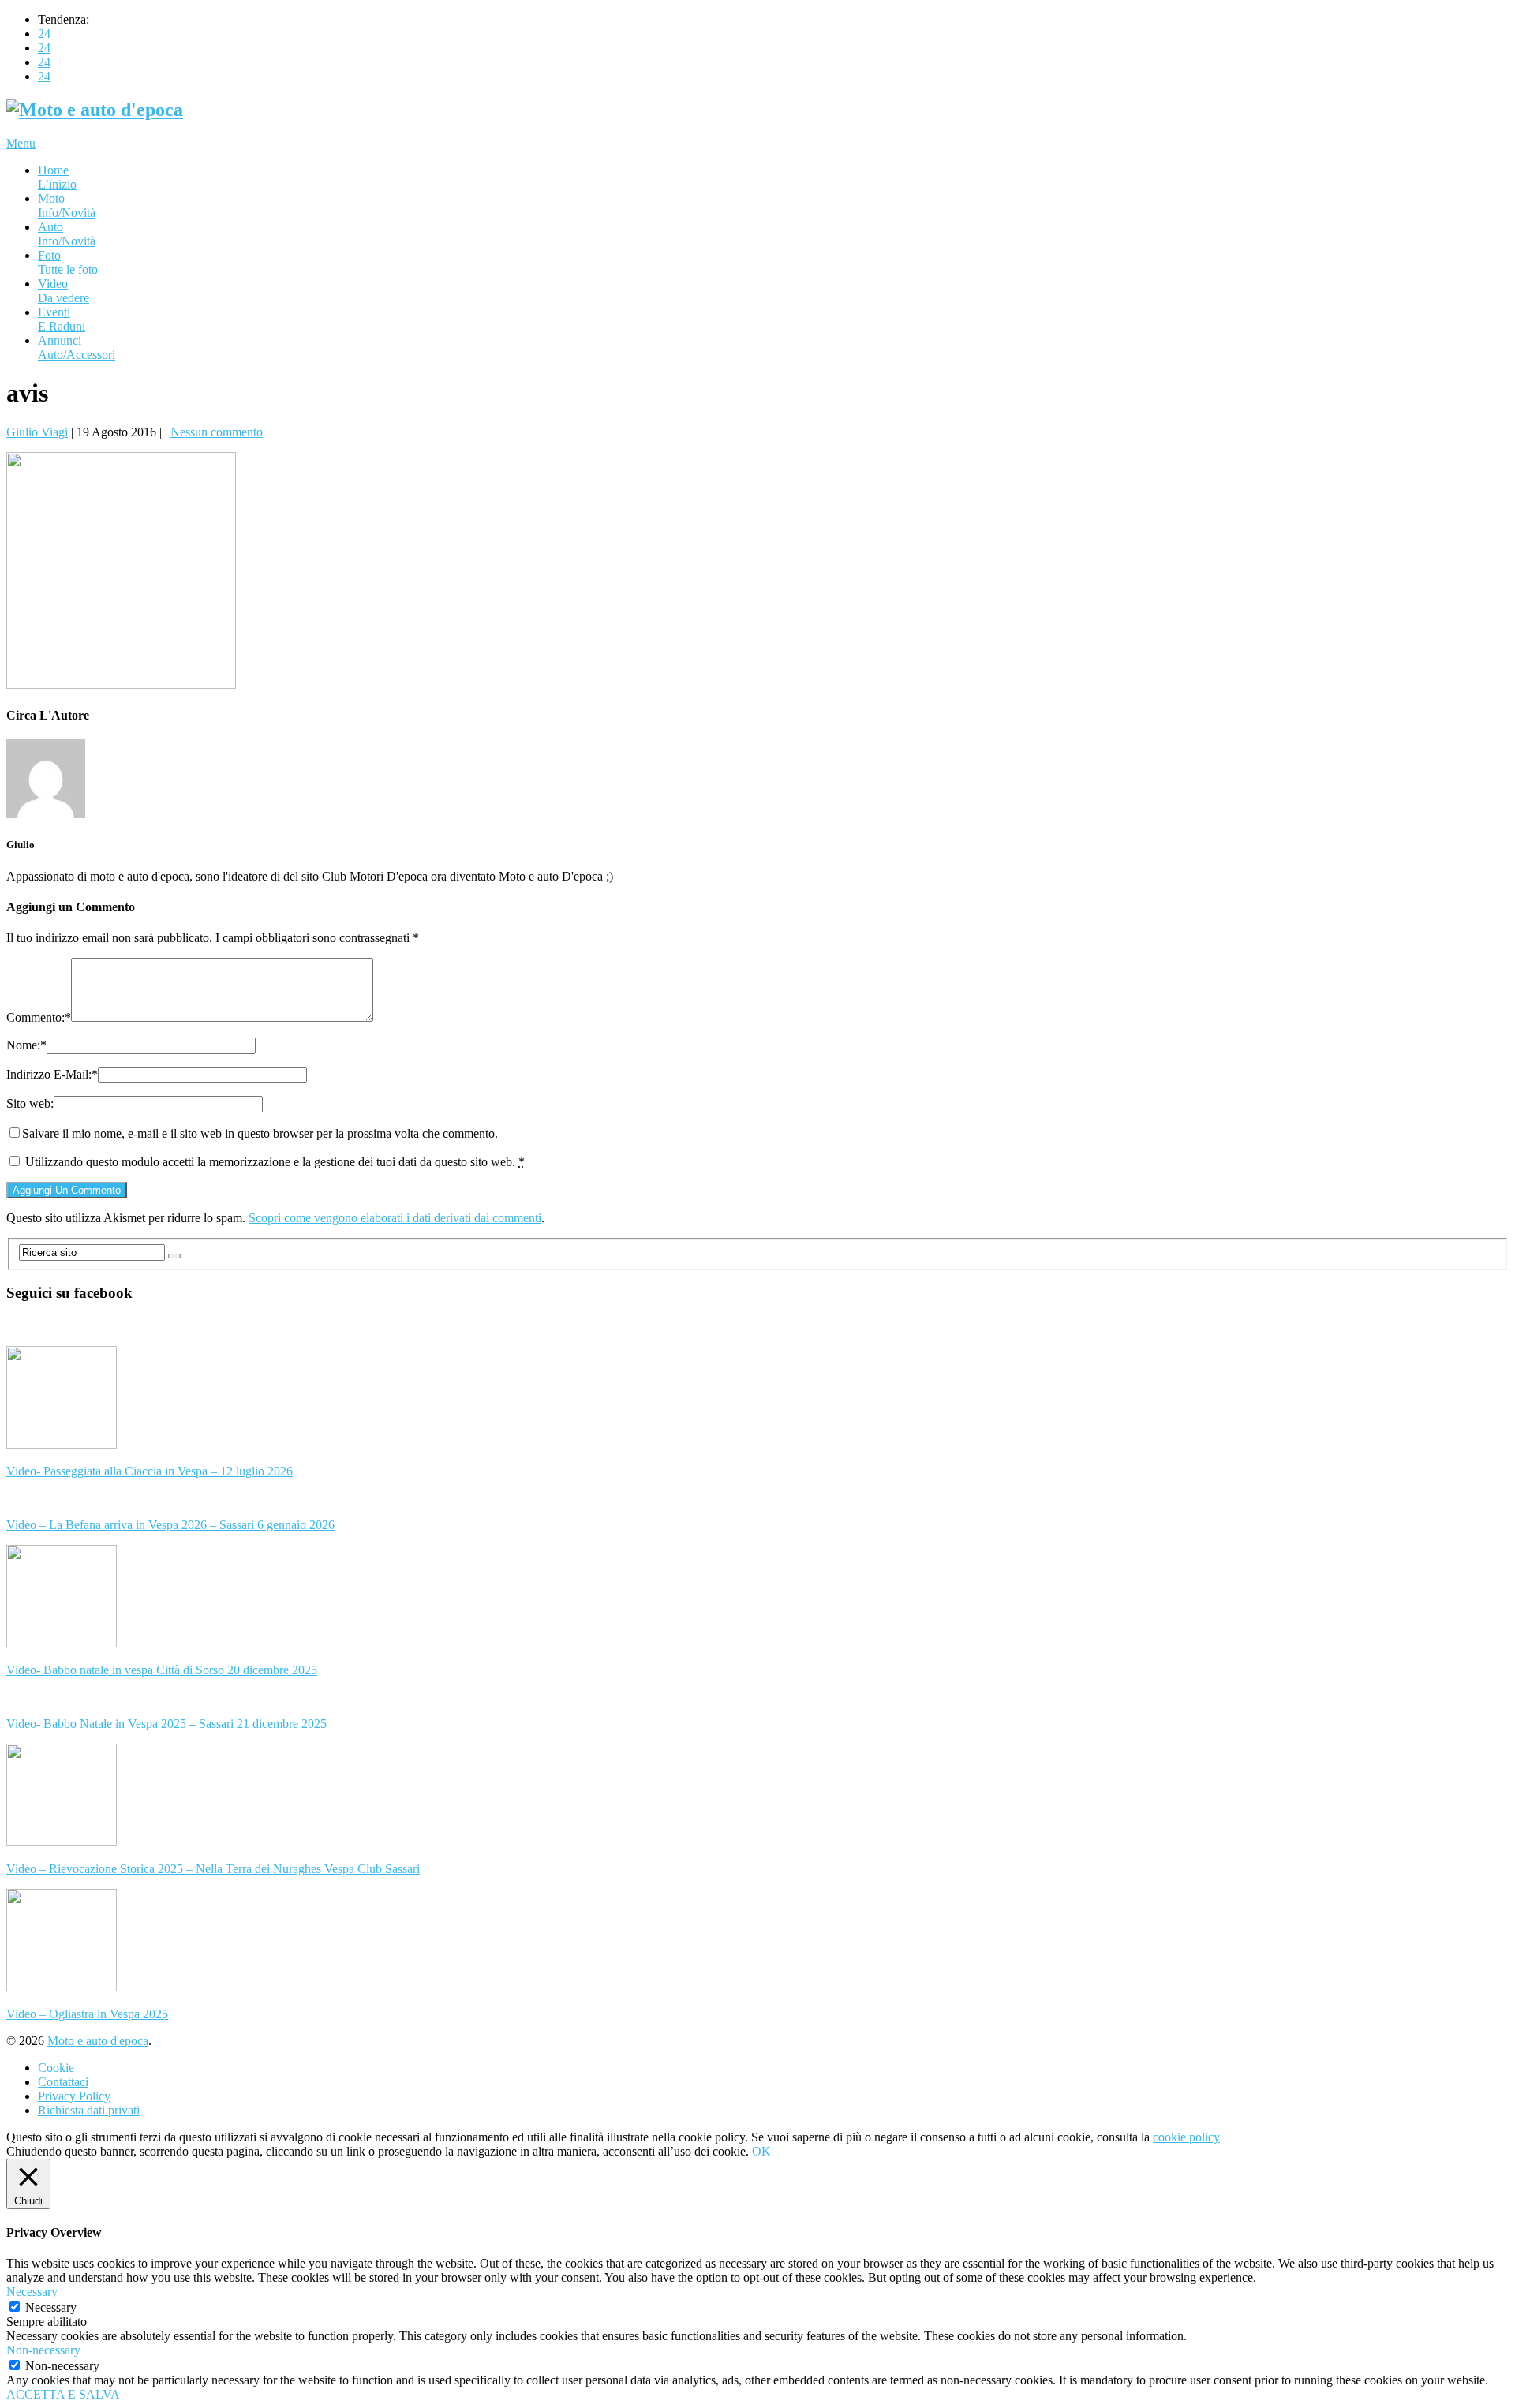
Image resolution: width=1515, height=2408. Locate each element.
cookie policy (1186, 2137)
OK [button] (761, 2151)
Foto (68, 262)
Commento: (39, 1017)
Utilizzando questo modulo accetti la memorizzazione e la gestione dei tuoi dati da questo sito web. (275, 1162)
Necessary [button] (32, 2292)
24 (44, 34)
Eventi (62, 319)
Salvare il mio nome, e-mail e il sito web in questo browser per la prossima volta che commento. (260, 1133)
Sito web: (30, 1103)
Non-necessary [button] (43, 2350)
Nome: (26, 1045)
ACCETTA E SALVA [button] (63, 2394)
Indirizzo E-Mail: (52, 1074)
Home (57, 177)
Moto (67, 206)
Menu (21, 143)
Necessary (51, 2307)
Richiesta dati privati (89, 2110)
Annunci (77, 348)
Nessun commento (217, 432)
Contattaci (63, 2082)
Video (64, 291)
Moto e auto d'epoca (98, 2041)
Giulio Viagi (37, 432)
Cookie (56, 2068)
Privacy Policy (74, 2096)
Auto (67, 234)
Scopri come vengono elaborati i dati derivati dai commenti (395, 1218)
